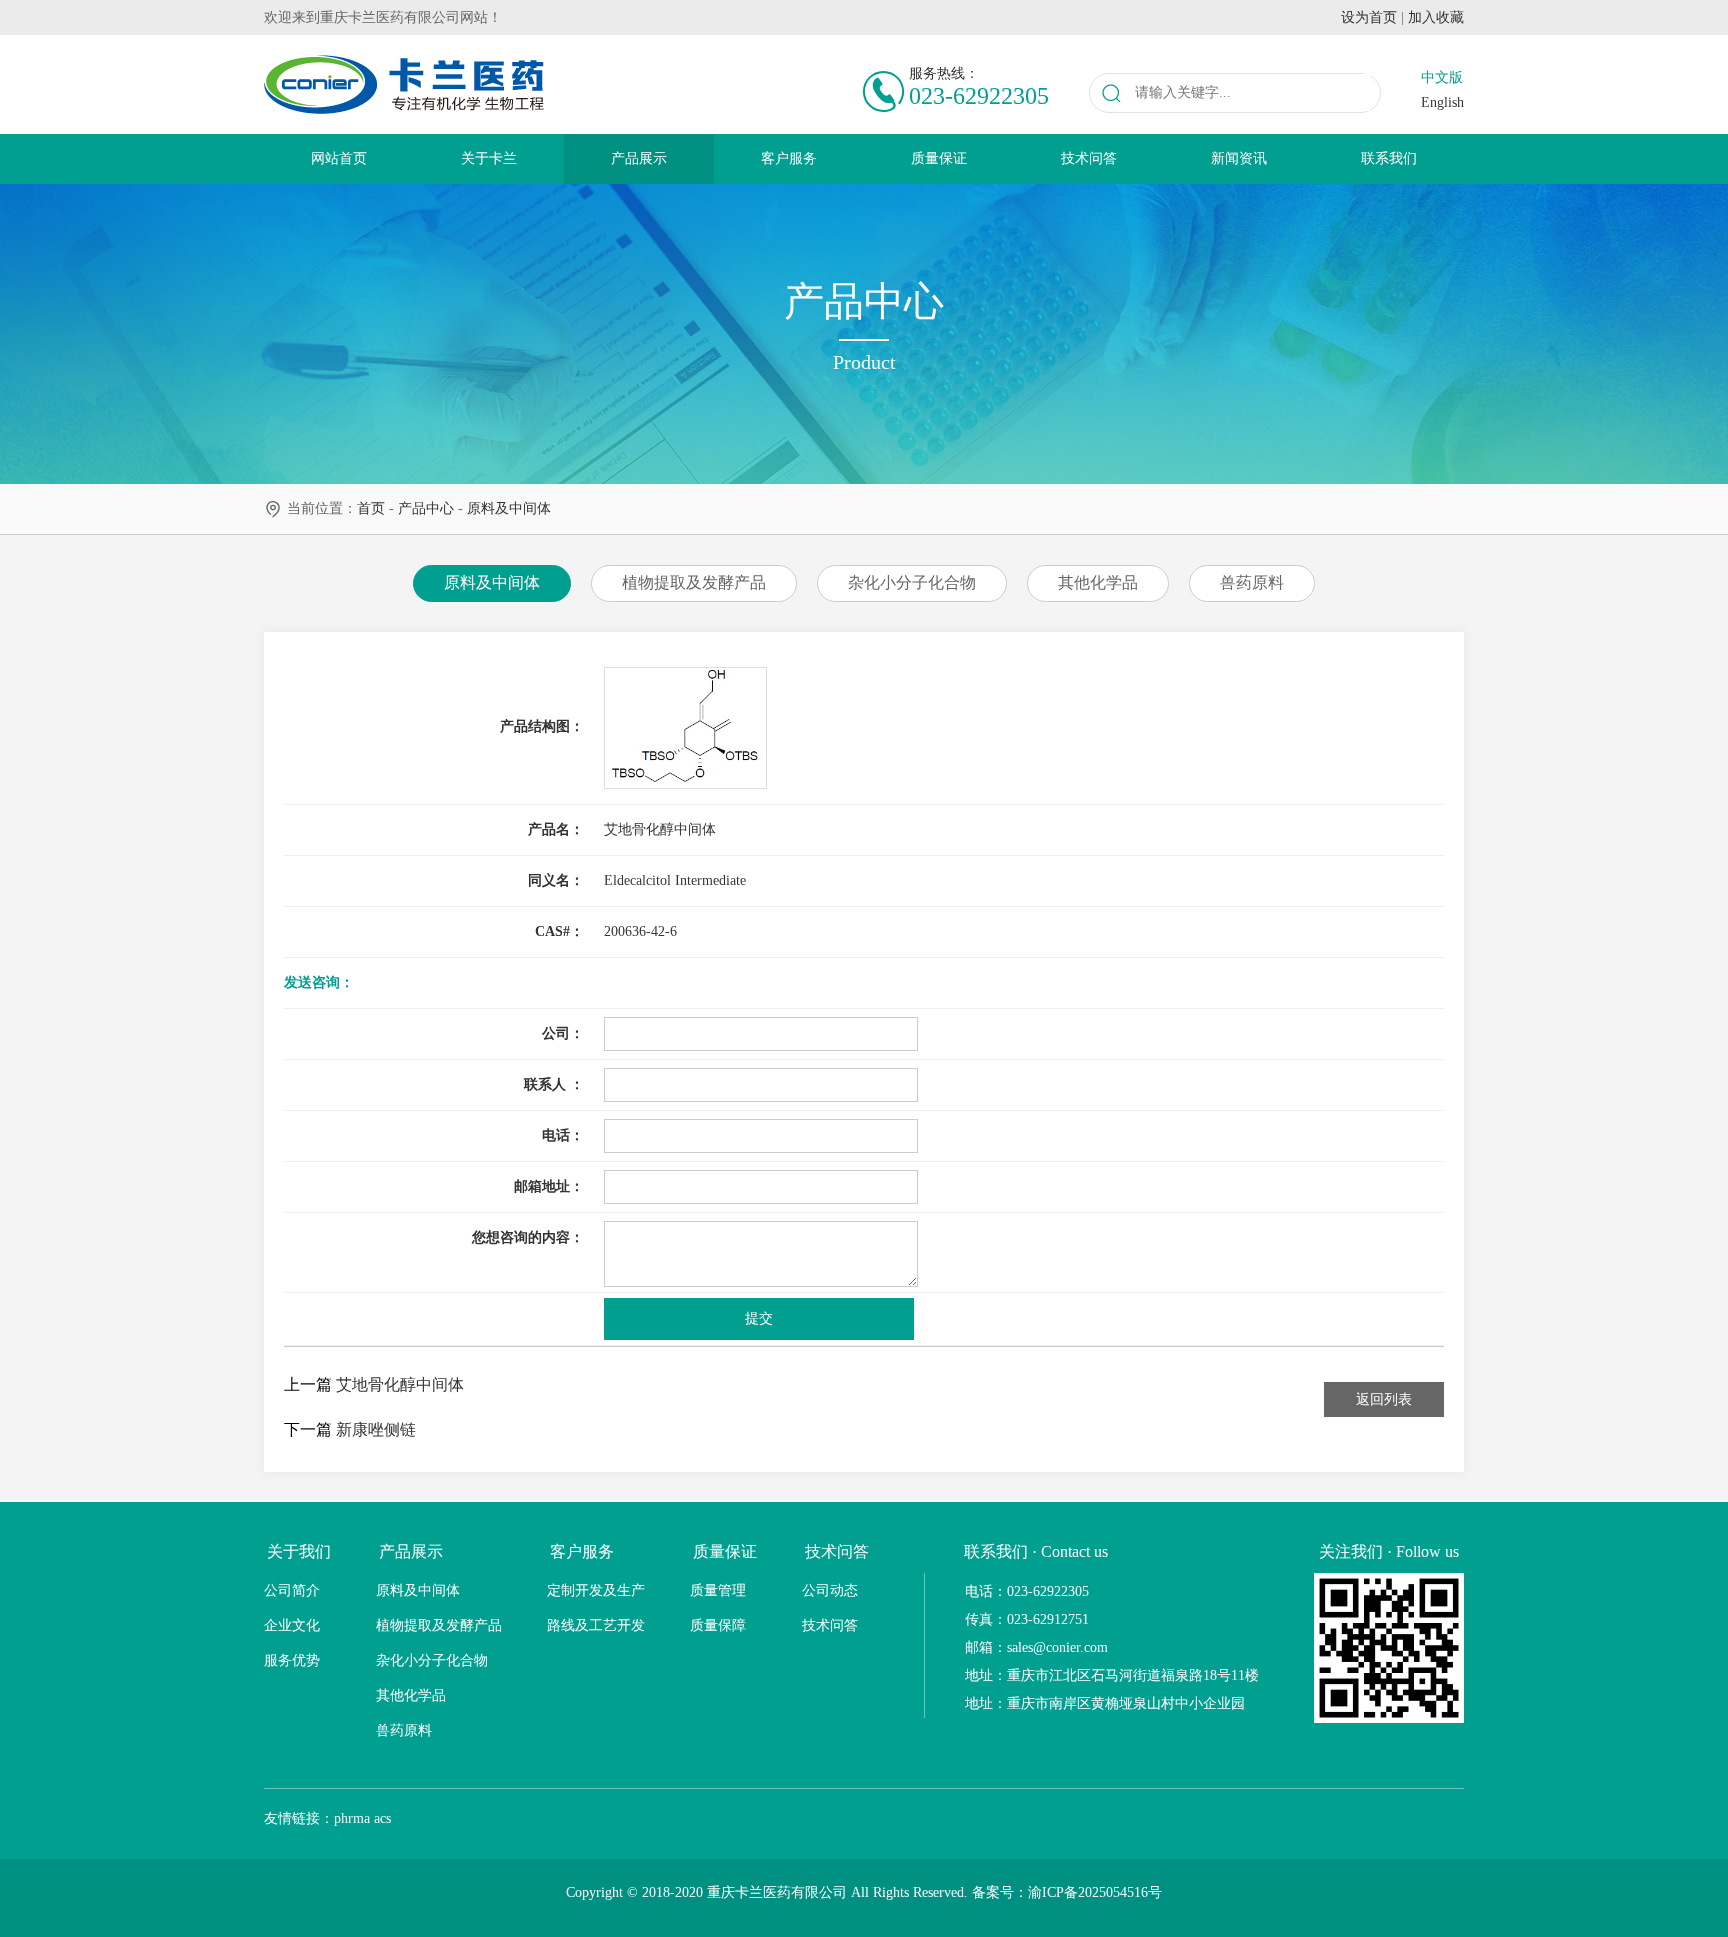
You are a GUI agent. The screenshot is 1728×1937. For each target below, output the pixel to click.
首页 (371, 508)
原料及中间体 (509, 508)
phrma (352, 1818)
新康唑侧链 (376, 1429)
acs (382, 1818)
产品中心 (426, 508)
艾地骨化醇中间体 (400, 1384)
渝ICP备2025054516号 (1095, 1892)
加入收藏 (1436, 17)
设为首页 (1369, 17)
